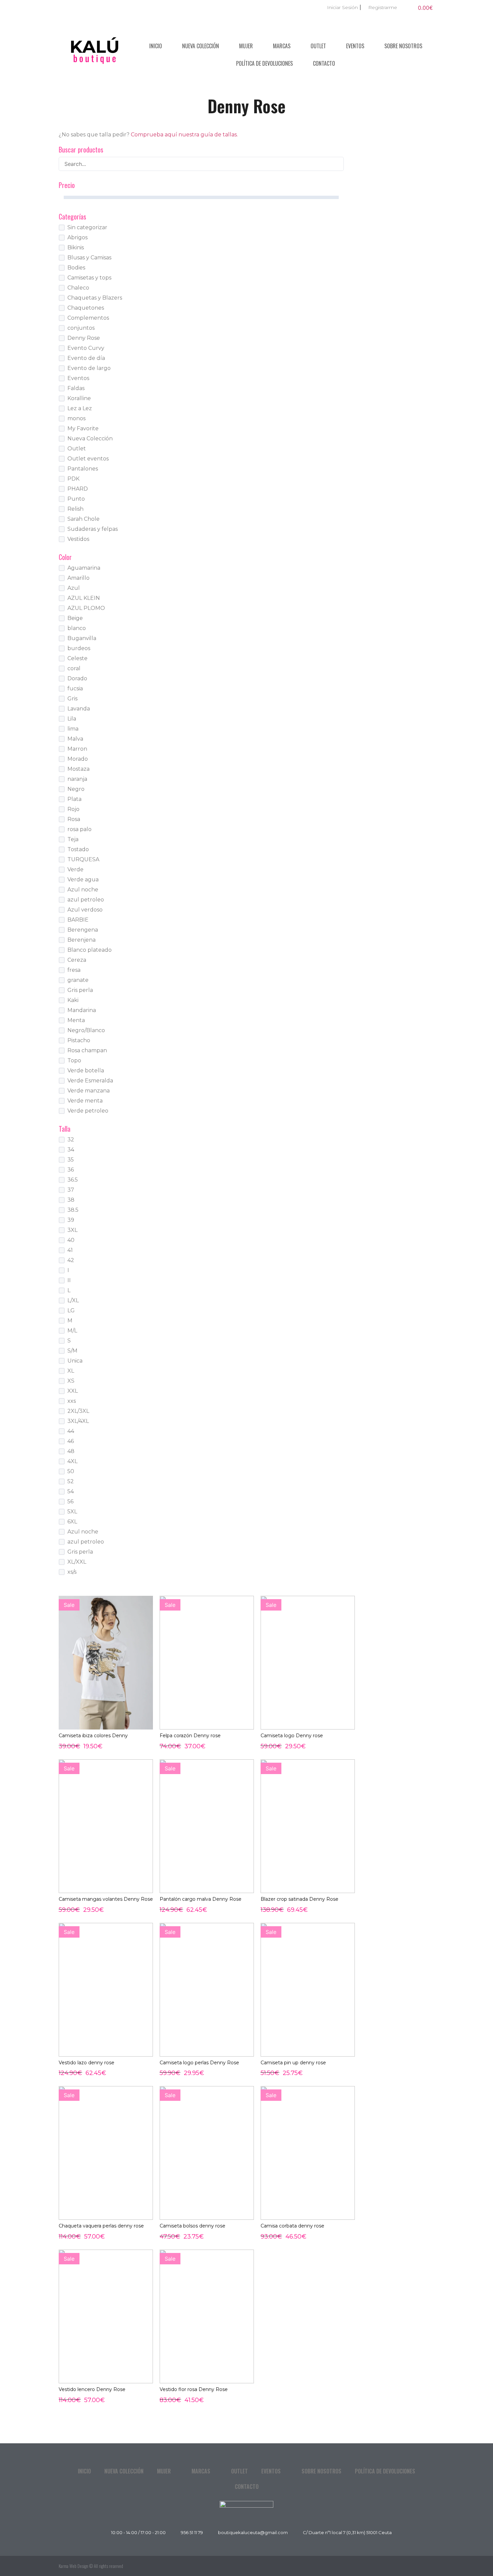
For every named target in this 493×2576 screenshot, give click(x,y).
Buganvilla (82, 638)
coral (74, 668)
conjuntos (81, 328)
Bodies (76, 268)
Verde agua (83, 879)
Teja (73, 839)
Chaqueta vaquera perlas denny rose (101, 2226)
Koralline (79, 398)
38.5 (73, 1210)
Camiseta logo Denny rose (292, 1736)
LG (71, 1310)
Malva (75, 739)
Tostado (78, 849)
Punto (76, 499)
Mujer (246, 46)
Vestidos (78, 539)
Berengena (83, 930)
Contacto (324, 63)
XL (71, 1371)
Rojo (73, 809)
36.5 (73, 1180)
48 (71, 1451)
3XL (72, 1230)
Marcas (282, 46)
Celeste (77, 658)
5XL (72, 1512)
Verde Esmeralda (90, 1081)
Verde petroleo (88, 1111)
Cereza (77, 960)
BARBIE (78, 920)
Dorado (77, 678)
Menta (76, 1020)
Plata (74, 799)
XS (71, 1381)
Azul (74, 588)
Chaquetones (86, 308)
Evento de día (86, 358)
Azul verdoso (85, 910)
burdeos (79, 648)
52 (71, 1481)
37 (71, 1190)
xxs (72, 1401)
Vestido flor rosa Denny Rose (194, 2389)
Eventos (355, 46)
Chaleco (78, 288)
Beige (75, 618)
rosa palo (79, 829)
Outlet (318, 46)
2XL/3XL (78, 1411)
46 (71, 1441)
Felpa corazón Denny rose (190, 1736)
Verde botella (86, 1071)
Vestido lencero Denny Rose (92, 2389)
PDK (73, 479)
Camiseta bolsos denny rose (193, 2226)
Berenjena (81, 940)
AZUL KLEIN (84, 598)
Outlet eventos (88, 459)
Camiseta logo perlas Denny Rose (199, 2063)
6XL (72, 1522)
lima (73, 729)
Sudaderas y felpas (93, 529)
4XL (72, 1461)
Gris (72, 699)
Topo (74, 1060)
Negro (76, 789)
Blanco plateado (90, 950)
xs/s (72, 1572)
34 (71, 1150)
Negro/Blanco (86, 1030)
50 (71, 1471)
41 (70, 1250)
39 (71, 1220)
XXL (73, 1391)
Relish (75, 509)
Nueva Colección (201, 46)
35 (71, 1160)
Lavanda (79, 709)
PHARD (78, 489)
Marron (77, 749)
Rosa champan (87, 1050)
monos (76, 418)
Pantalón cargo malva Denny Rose (201, 1899)
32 (71, 1140)
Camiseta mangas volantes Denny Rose (106, 1899)
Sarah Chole (84, 519)
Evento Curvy (86, 348)
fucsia (75, 688)
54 (71, 1491)
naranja (77, 779)
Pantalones (83, 469)
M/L (72, 1331)
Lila (72, 719)
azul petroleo (86, 900)
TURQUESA (83, 859)
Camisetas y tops (89, 278)
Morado (78, 759)
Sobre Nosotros (403, 46)
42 (71, 1260)
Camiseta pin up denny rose (293, 2063)
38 (71, 1200)
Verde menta (85, 1101)
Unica (75, 1361)
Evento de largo (89, 368)
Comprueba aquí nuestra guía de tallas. (184, 135)
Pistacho (79, 1040)
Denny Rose (84, 338)
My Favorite (83, 428)
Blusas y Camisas (89, 258)
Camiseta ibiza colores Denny (93, 1736)
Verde (75, 869)
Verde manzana (89, 1091)
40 (71, 1240)
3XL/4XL (78, 1421)
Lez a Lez (80, 408)
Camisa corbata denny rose (292, 2226)
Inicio (156, 46)
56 (70, 1501)
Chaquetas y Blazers (95, 298)
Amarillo (78, 578)
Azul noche (83, 890)
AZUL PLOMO (86, 608)
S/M (72, 1351)
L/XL (73, 1300)
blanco (77, 628)
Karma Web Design (73, 2566)
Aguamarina (84, 568)
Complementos (88, 318)
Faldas (76, 388)
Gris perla (80, 990)
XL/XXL (77, 1562)
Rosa (74, 819)
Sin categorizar (87, 227)
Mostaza (78, 769)
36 (71, 1170)
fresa (74, 970)
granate (78, 980)
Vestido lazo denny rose (87, 2063)
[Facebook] (413, 2566)
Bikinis (76, 247)
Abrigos (77, 237)
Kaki (73, 1000)
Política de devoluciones (264, 63)
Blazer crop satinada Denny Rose (299, 1899)
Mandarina (82, 1010)
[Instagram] (428, 2566)
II (69, 1280)
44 (71, 1431)
